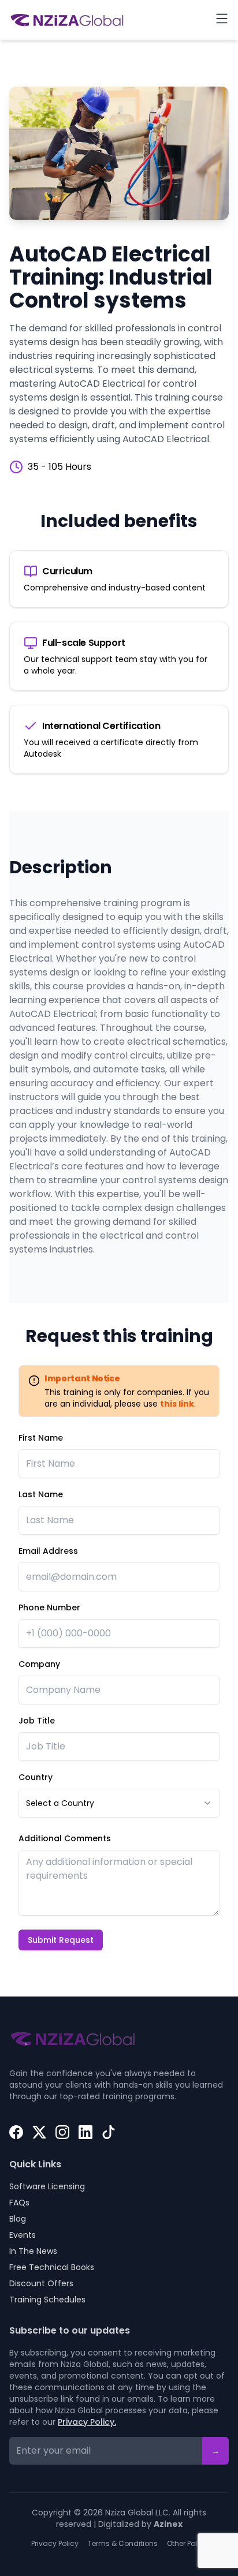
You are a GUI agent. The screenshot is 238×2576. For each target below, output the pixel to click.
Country (36, 1777)
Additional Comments (65, 1838)
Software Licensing (47, 2186)
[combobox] (119, 1803)
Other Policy (187, 2544)
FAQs (19, 2203)
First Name (41, 1438)
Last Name (41, 1494)
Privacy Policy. (87, 2422)
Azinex (168, 2524)
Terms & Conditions (123, 2544)
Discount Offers (41, 2283)
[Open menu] (222, 18)
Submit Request (61, 1940)
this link (177, 1404)
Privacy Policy (55, 2544)
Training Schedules (47, 2300)
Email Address (48, 1551)
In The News (33, 2251)
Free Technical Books (52, 2267)
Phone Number (49, 1607)
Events (23, 2235)
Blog (18, 2219)
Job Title (37, 1721)
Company (39, 1664)
